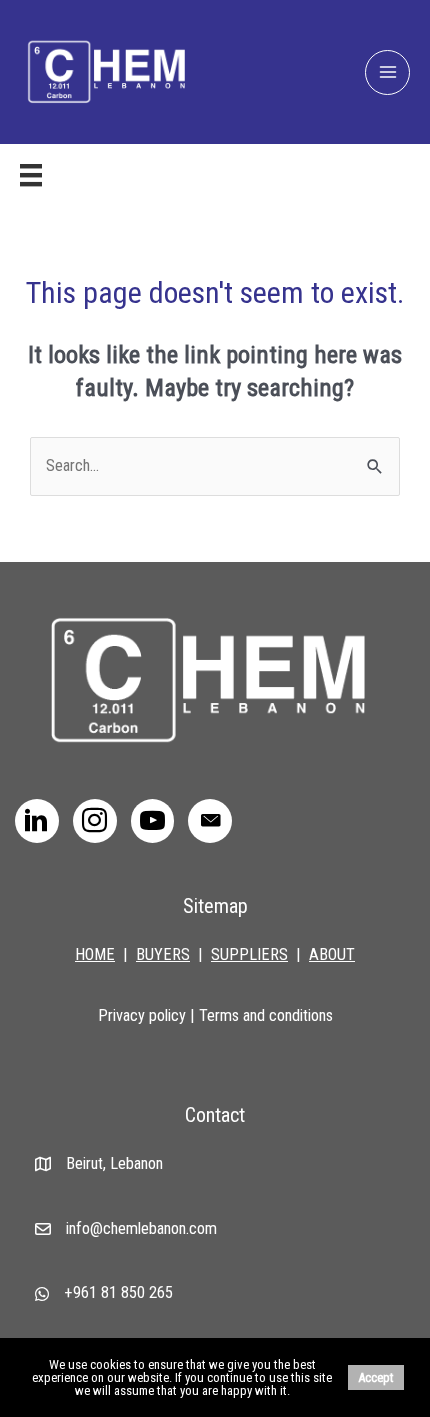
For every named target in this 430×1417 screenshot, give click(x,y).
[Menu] (31, 175)
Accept (376, 1377)
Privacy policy (142, 1015)
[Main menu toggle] (387, 72)
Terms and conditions (266, 1015)
